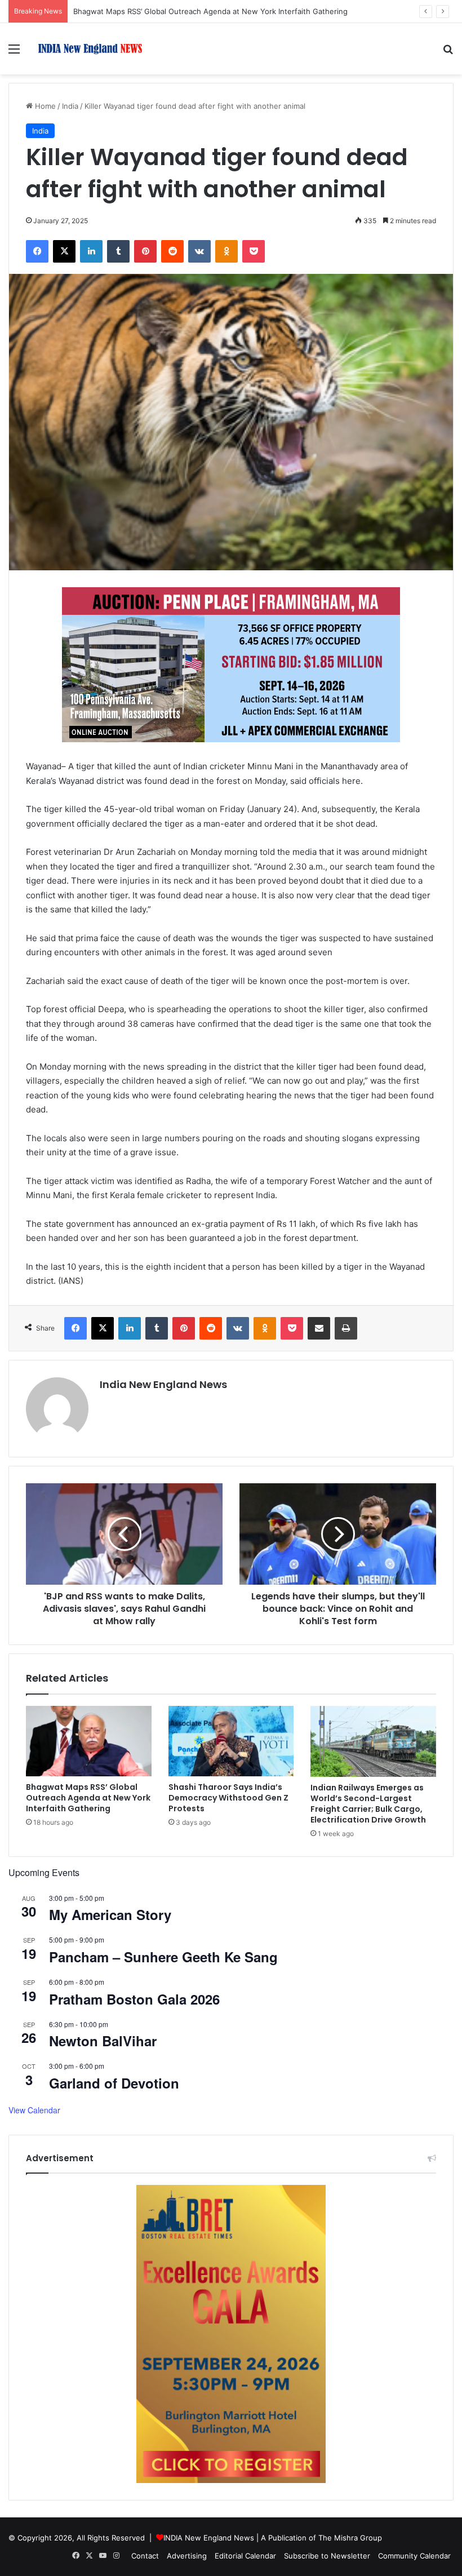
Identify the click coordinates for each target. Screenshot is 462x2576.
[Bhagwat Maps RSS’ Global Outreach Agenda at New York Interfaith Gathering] (89, 1741)
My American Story (110, 1914)
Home (44, 106)
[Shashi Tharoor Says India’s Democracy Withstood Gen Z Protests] (231, 1741)
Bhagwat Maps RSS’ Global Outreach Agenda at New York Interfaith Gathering (210, 11)
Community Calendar (414, 2556)
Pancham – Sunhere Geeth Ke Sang (163, 1957)
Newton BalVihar (103, 2041)
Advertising (187, 2556)
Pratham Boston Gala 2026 (134, 1999)
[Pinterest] (145, 251)
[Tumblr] (118, 251)
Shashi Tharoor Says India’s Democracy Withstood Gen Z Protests (228, 1798)
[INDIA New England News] (90, 49)
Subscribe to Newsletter (327, 2556)
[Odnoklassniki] (226, 251)
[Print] (346, 1328)
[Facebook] (37, 251)
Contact (145, 2556)
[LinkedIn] (91, 251)
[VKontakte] (199, 251)
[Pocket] (254, 251)
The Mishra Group (350, 2538)
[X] (64, 251)
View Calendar (34, 2110)
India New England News (163, 1384)
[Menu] (14, 53)
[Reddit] (172, 251)
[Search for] (448, 53)
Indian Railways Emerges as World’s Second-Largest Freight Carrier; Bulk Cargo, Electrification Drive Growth (368, 1804)
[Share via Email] (319, 1328)
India (70, 106)
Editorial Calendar (245, 2556)
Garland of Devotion (114, 2083)
